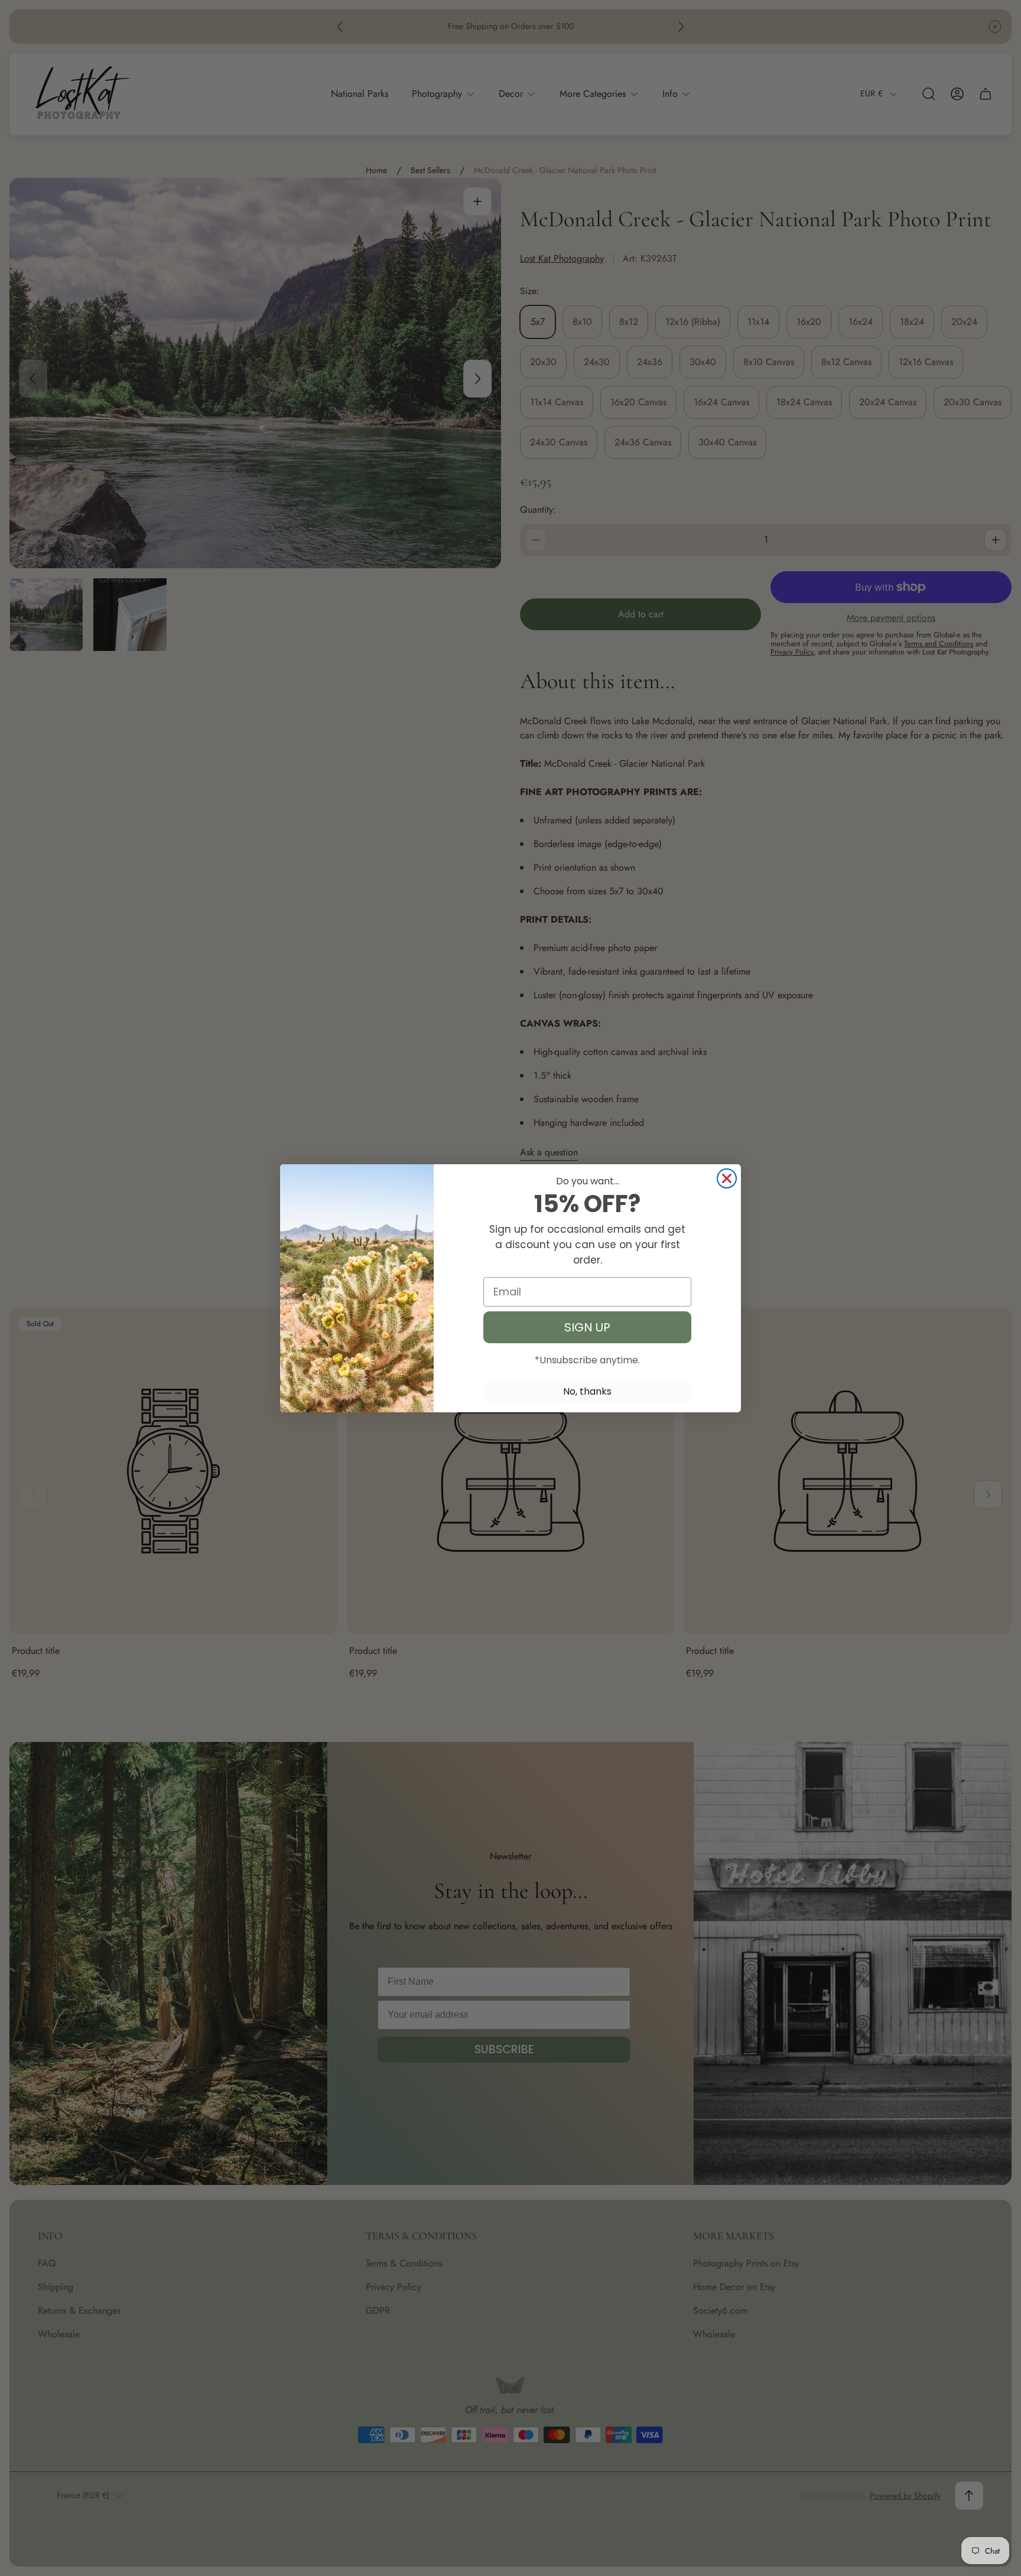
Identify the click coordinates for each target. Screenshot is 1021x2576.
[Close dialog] (727, 1178)
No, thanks (587, 1391)
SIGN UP (587, 1327)
